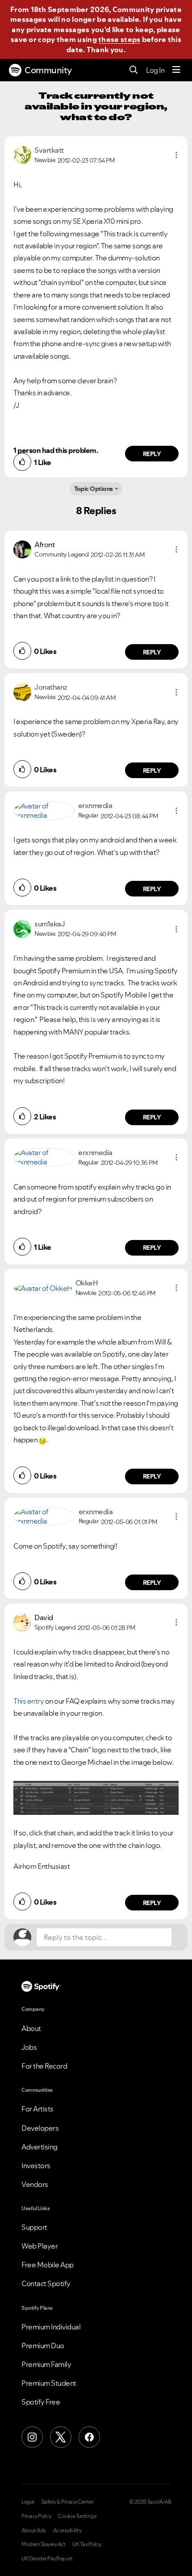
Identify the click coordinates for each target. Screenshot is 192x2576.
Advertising (40, 2147)
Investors (36, 2166)
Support (34, 2227)
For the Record (44, 2066)
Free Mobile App (48, 2265)
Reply (152, 454)
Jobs (29, 2047)
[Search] (134, 70)
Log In (155, 70)
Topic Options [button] (94, 489)
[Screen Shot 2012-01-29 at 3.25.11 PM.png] (96, 1798)
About (31, 2028)
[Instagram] (32, 2437)
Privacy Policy (36, 2516)
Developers (40, 2128)
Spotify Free (41, 2402)
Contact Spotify (46, 2283)
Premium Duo (43, 2346)
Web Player (40, 2246)
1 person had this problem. (56, 450)
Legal (28, 2502)
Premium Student (49, 2383)
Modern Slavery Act (43, 2544)
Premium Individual (51, 2327)
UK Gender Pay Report (47, 2559)
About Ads (34, 2530)
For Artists (38, 2109)
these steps (119, 39)
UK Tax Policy (87, 2544)
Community (48, 70)
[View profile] (22, 154)
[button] (176, 155)
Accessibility (67, 2530)
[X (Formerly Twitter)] (61, 2437)
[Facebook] (89, 2437)
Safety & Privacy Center (68, 2502)
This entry (29, 1701)
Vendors (35, 2184)
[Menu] (176, 70)
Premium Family (46, 2364)
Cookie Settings (77, 2516)
